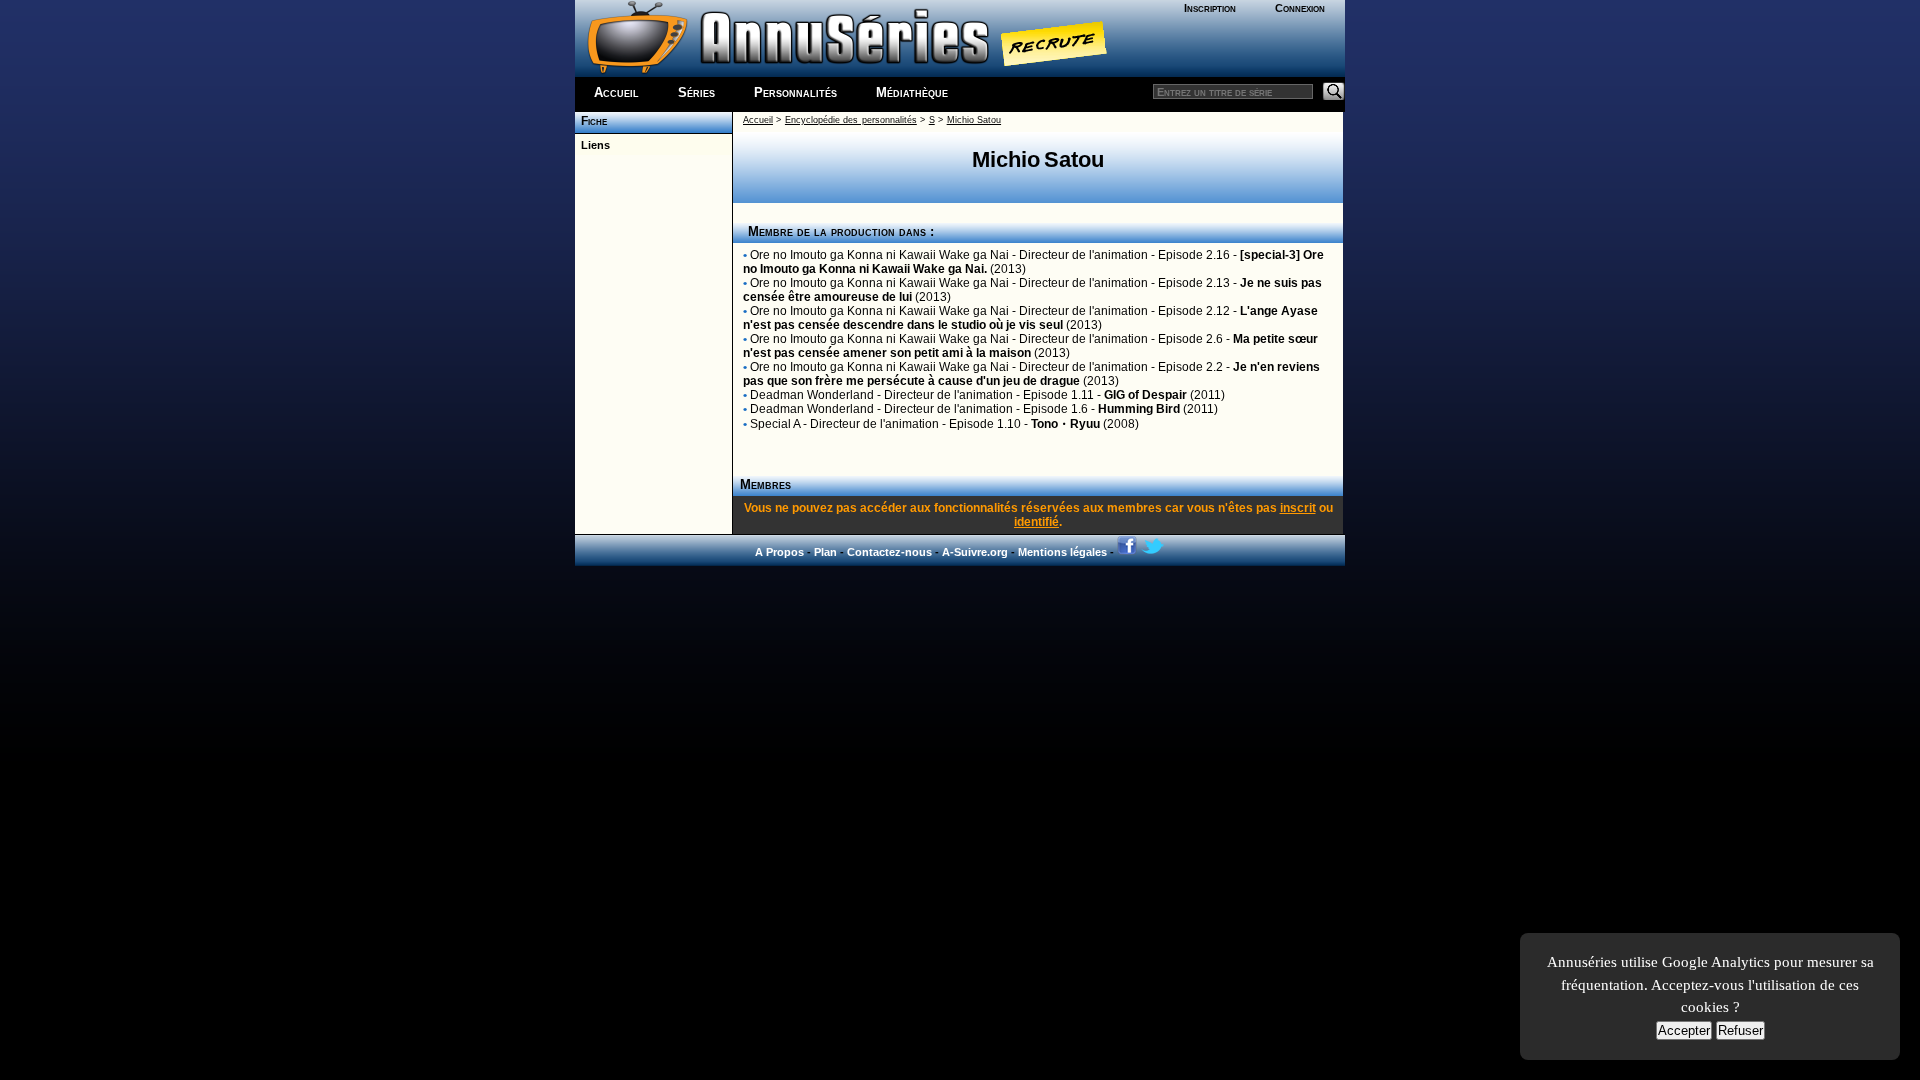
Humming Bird (1139, 409)
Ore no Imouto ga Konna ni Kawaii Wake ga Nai (879, 255)
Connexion (1300, 8)
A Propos (779, 552)
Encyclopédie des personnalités (851, 120)
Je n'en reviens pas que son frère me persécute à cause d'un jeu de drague (1031, 374)
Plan (825, 552)
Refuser (1740, 1030)
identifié (1036, 522)
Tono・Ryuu (1065, 424)
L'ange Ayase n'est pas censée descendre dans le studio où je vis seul (1030, 318)
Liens (592, 145)
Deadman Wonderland (812, 395)
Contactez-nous (889, 552)
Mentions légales (1062, 552)
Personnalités (795, 92)
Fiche (591, 121)
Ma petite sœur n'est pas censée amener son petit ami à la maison (1030, 346)
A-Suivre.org (975, 552)
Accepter (1684, 1030)
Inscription (1210, 8)
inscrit (1298, 508)
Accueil (616, 92)
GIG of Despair (1145, 395)
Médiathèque (912, 92)
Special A (775, 424)
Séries (696, 92)
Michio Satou (974, 120)
